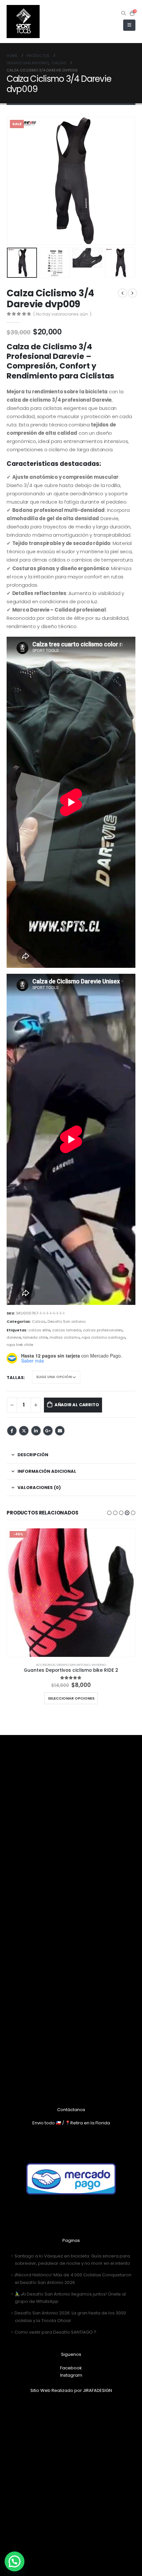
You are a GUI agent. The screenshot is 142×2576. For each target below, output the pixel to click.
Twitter (24, 1431)
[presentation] (15, 181)
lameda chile (35, 1337)
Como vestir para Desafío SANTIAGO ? (55, 2332)
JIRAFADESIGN (97, 2390)
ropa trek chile (20, 1345)
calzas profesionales (103, 1330)
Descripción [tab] (33, 1455)
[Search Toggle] (124, 13)
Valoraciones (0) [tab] (39, 1487)
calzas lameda (67, 1330)
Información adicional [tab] (47, 1471)
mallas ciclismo (65, 1337)
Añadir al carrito (77, 1405)
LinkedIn (36, 1431)
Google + (48, 1431)
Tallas (15, 1378)
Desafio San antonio (67, 1321)
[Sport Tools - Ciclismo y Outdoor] (23, 22)
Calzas (39, 1321)
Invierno (99, 1665)
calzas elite (39, 1330)
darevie (14, 1337)
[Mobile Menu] (129, 25)
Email (60, 1431)
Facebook (12, 1431)
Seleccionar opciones (71, 1698)
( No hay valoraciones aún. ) (62, 314)
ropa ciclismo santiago (103, 1337)
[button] (109, 1513)
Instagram (71, 2375)
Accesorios (46, 1665)
